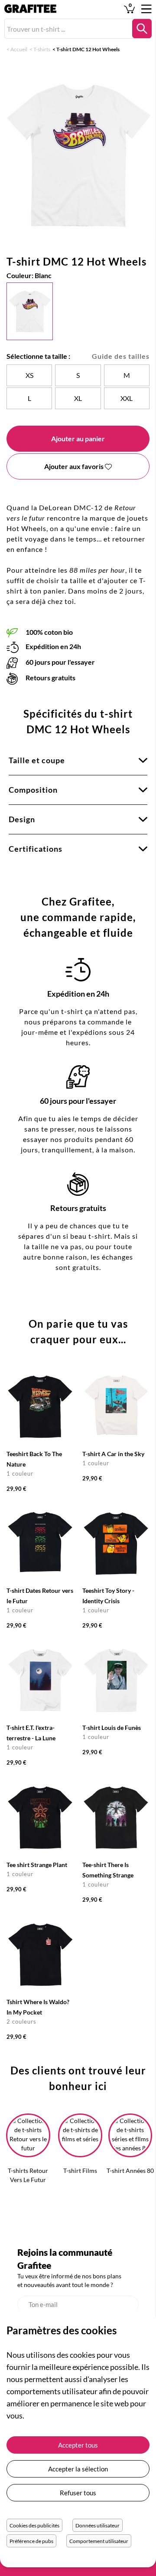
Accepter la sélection (78, 2469)
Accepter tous (78, 2445)
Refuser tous (78, 2493)
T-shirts (42, 49)
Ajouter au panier (78, 438)
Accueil (19, 49)
